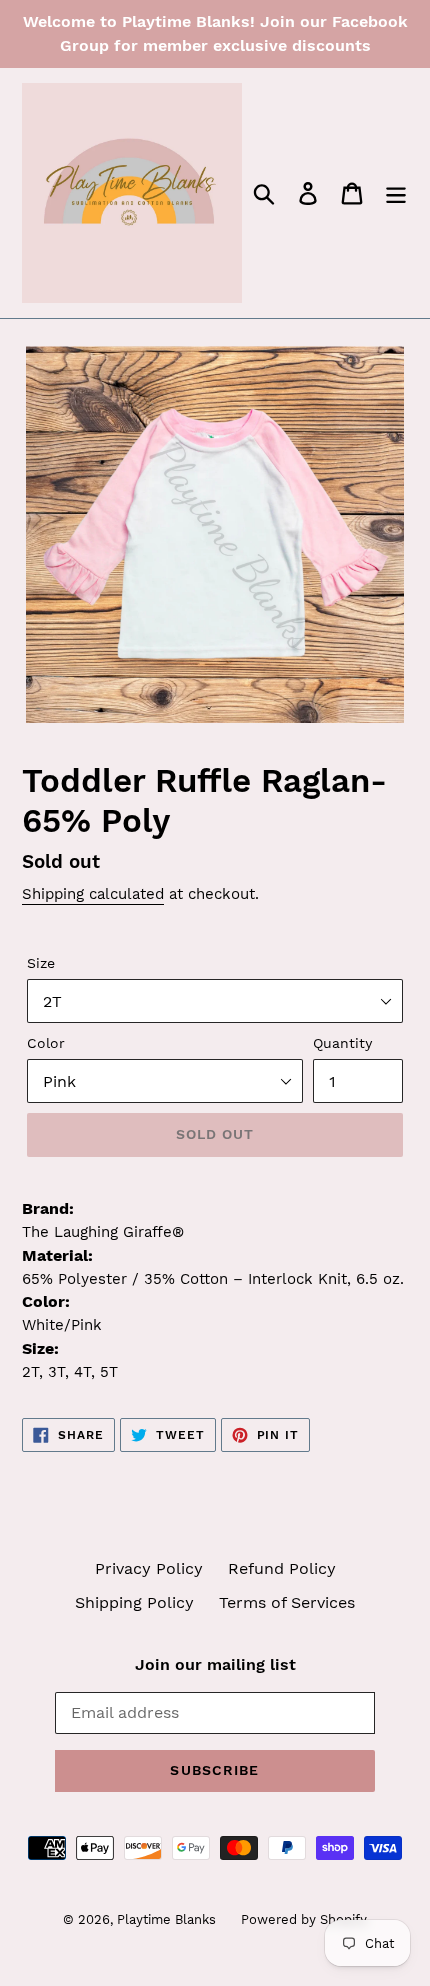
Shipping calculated (93, 894)
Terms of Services (287, 1602)
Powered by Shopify (304, 1919)
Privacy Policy (149, 1568)
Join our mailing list (215, 1664)
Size (41, 963)
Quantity (342, 1043)
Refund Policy (282, 1568)
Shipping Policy (134, 1602)
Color (46, 1043)
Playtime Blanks (166, 1919)
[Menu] (396, 193)
